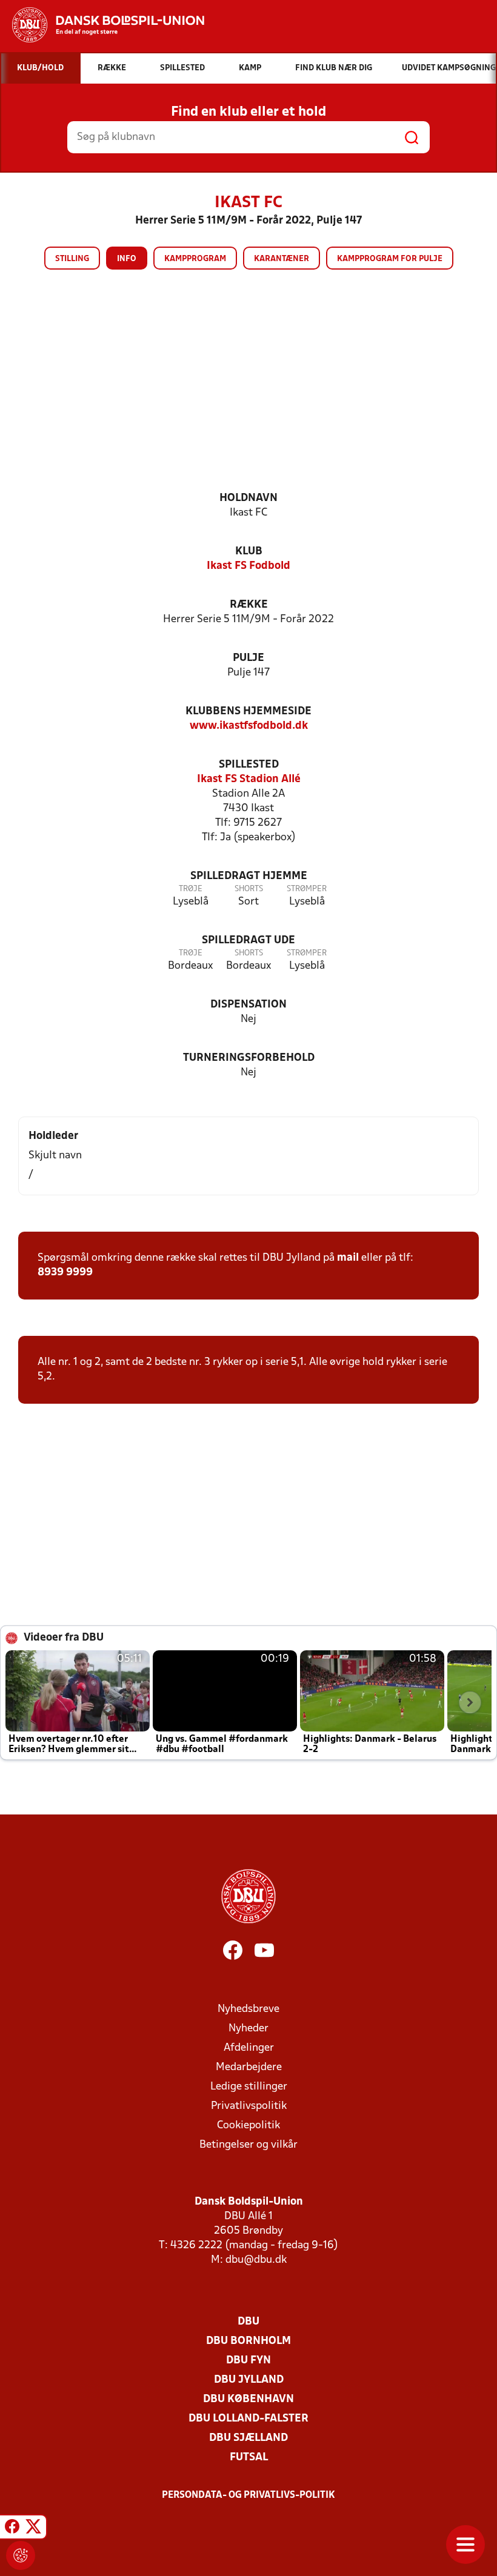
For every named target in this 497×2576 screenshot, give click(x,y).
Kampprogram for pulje (390, 259)
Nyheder (248, 2029)
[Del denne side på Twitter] (33, 2529)
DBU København (248, 2399)
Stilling (72, 259)
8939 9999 (65, 1273)
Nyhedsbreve (248, 2009)
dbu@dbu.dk (256, 2260)
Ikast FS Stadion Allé (249, 779)
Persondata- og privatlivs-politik (248, 2495)
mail (348, 1258)
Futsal (249, 2458)
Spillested (249, 765)
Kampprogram (195, 259)
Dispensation (248, 1005)
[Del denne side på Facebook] (12, 2529)
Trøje (191, 889)
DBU (248, 2322)
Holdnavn (248, 498)
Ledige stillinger (249, 2087)
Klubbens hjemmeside (248, 712)
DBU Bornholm (248, 2341)
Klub (249, 552)
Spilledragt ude (248, 941)
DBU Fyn (248, 2361)
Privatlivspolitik (249, 2106)
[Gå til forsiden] (102, 25)
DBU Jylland (249, 2380)
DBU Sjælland (248, 2438)
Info (127, 259)
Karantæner (282, 259)
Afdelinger (249, 2048)
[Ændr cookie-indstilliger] (21, 2555)
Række (249, 605)
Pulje (248, 658)
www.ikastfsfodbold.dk (249, 726)
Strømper (307, 889)
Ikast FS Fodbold (248, 566)
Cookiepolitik (248, 2126)
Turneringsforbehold (249, 1058)
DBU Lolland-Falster (248, 2419)
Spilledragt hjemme (249, 876)
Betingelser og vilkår (248, 2145)
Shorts (249, 889)
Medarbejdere (249, 2067)
